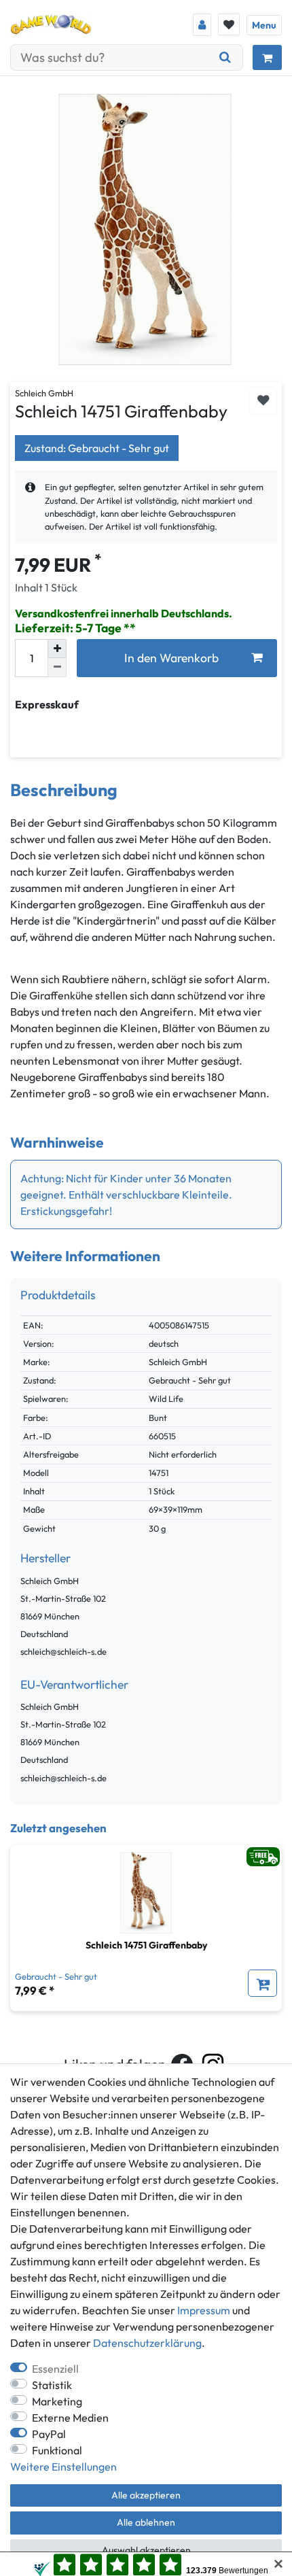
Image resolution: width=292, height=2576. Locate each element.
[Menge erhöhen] (57, 649)
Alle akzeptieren (146, 2495)
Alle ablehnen (146, 2522)
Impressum (204, 2310)
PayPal (49, 2434)
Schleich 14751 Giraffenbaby (146, 1945)
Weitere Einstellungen (63, 2467)
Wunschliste (263, 401)
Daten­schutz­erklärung (147, 2343)
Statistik (52, 2385)
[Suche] (225, 57)
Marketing (57, 2401)
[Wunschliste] (229, 24)
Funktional (57, 2450)
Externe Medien (70, 2418)
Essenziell (55, 2369)
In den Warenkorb (171, 658)
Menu (264, 25)
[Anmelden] (202, 25)
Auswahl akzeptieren (146, 2550)
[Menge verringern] (57, 668)
